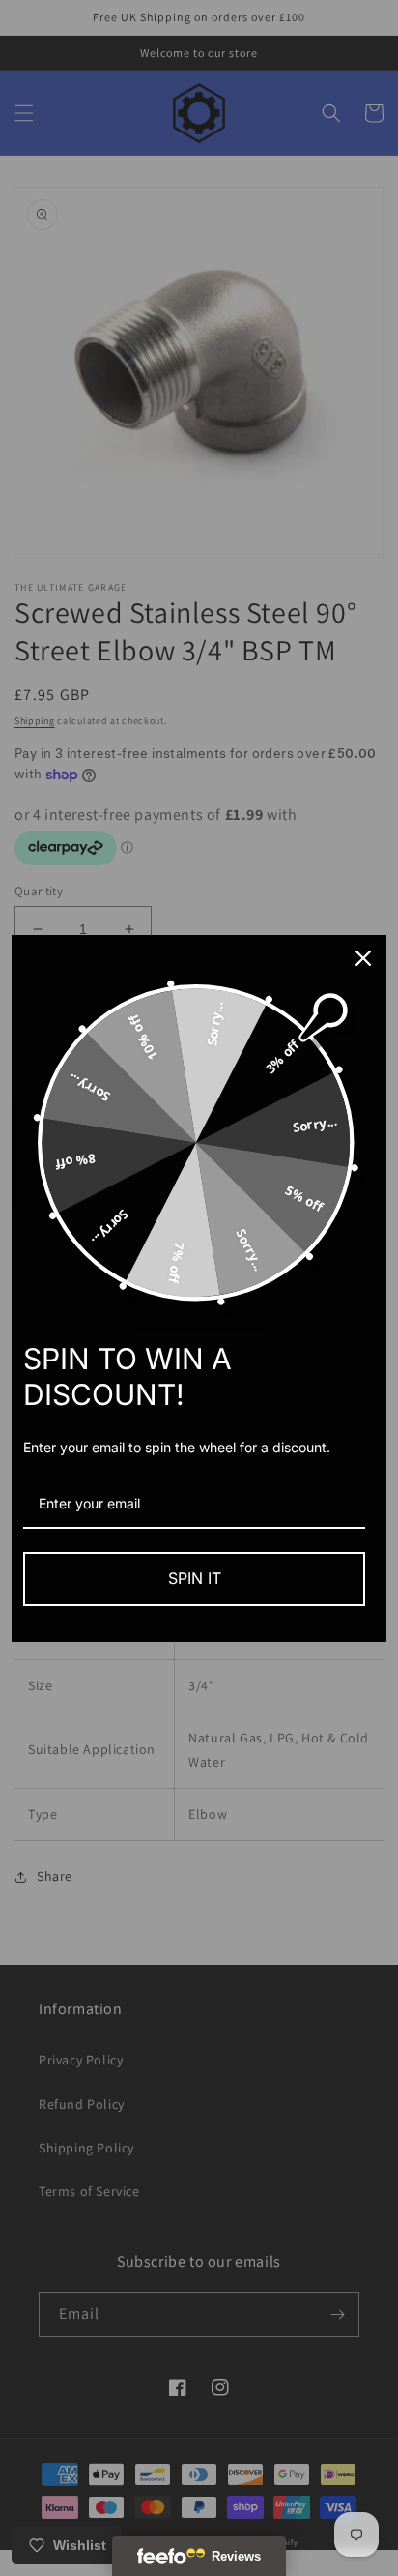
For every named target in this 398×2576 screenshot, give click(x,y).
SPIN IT (195, 1578)
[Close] (363, 958)
